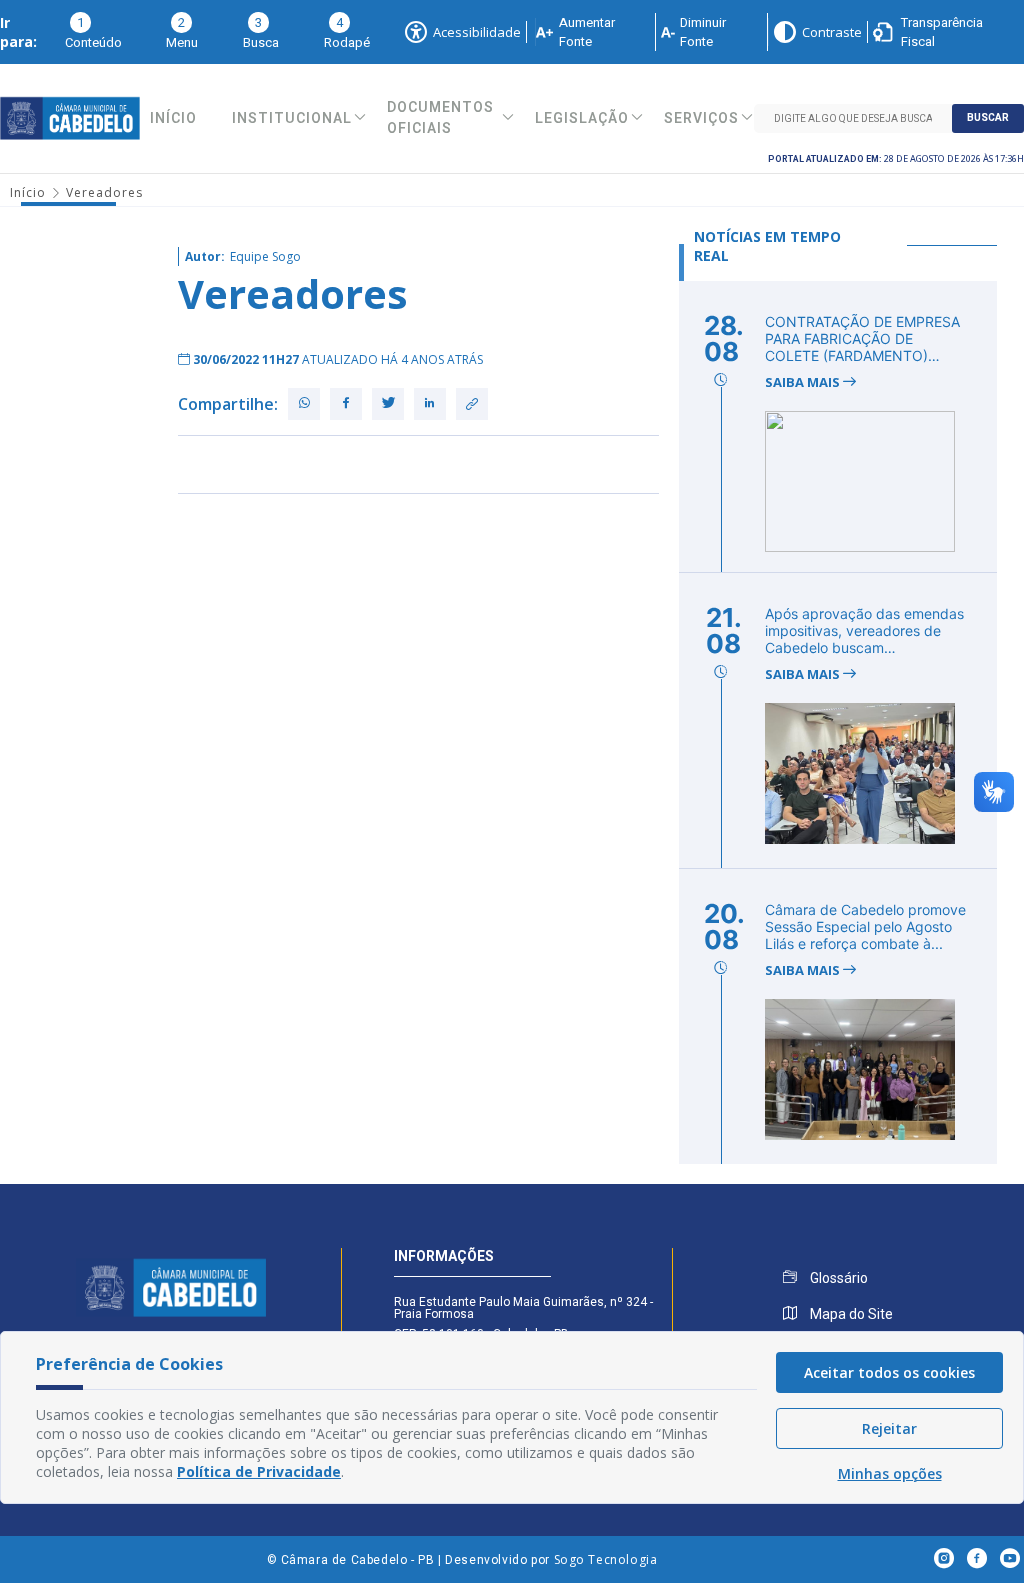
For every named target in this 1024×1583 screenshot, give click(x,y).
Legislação (582, 118)
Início (173, 118)
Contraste (832, 32)
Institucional (292, 118)
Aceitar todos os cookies (889, 1372)
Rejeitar (889, 1428)
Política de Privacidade (259, 1471)
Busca (261, 32)
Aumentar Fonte (587, 32)
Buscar (988, 118)
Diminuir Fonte (703, 32)
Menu (182, 32)
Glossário (837, 1278)
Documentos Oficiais (440, 118)
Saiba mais (804, 382)
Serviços (701, 118)
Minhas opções (890, 1473)
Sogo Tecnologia (606, 1559)
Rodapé (347, 32)
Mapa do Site (850, 1314)
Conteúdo (93, 32)
